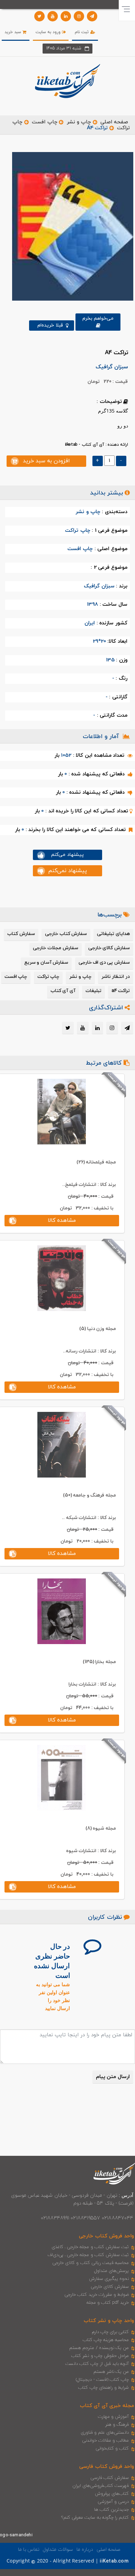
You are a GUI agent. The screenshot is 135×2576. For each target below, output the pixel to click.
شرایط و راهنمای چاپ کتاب (103, 2388)
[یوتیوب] (53, 16)
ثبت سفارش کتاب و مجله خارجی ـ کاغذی (90, 2247)
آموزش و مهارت (113, 2417)
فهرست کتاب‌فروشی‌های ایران (101, 2486)
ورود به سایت (49, 32)
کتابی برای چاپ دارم (110, 2332)
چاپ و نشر (79, 122)
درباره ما (85, 2550)
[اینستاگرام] (79, 16)
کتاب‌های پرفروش (112, 2494)
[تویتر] (39, 16)
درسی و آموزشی (113, 2502)
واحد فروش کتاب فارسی (107, 2467)
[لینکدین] (66, 16)
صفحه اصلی (114, 122)
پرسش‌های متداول (111, 2271)
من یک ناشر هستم (111, 2372)
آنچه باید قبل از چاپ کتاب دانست (97, 2364)
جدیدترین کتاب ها (111, 2510)
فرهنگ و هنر (117, 2425)
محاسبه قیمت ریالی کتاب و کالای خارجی (91, 2263)
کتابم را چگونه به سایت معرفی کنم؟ (95, 2518)
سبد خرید (13, 32)
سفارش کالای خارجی (110, 2287)
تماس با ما (29, 2550)
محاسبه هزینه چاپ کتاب (106, 2340)
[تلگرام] (92, 16)
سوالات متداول (58, 2550)
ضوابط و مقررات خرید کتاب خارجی (97, 2295)
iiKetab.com (114, 2561)
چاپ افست (44, 122)
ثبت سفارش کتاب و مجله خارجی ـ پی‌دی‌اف (88, 2255)
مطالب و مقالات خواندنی (106, 2441)
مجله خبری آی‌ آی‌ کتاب (107, 2406)
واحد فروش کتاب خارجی (106, 2236)
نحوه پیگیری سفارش (109, 2279)
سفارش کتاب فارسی (110, 2478)
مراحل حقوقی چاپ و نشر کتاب (100, 2356)
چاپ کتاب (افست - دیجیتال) (102, 2380)
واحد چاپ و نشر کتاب (109, 2321)
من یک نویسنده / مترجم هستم (99, 2348)
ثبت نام (82, 32)
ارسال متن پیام (113, 2077)
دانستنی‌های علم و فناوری (105, 2433)
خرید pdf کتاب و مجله (108, 2303)
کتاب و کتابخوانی (112, 2448)
